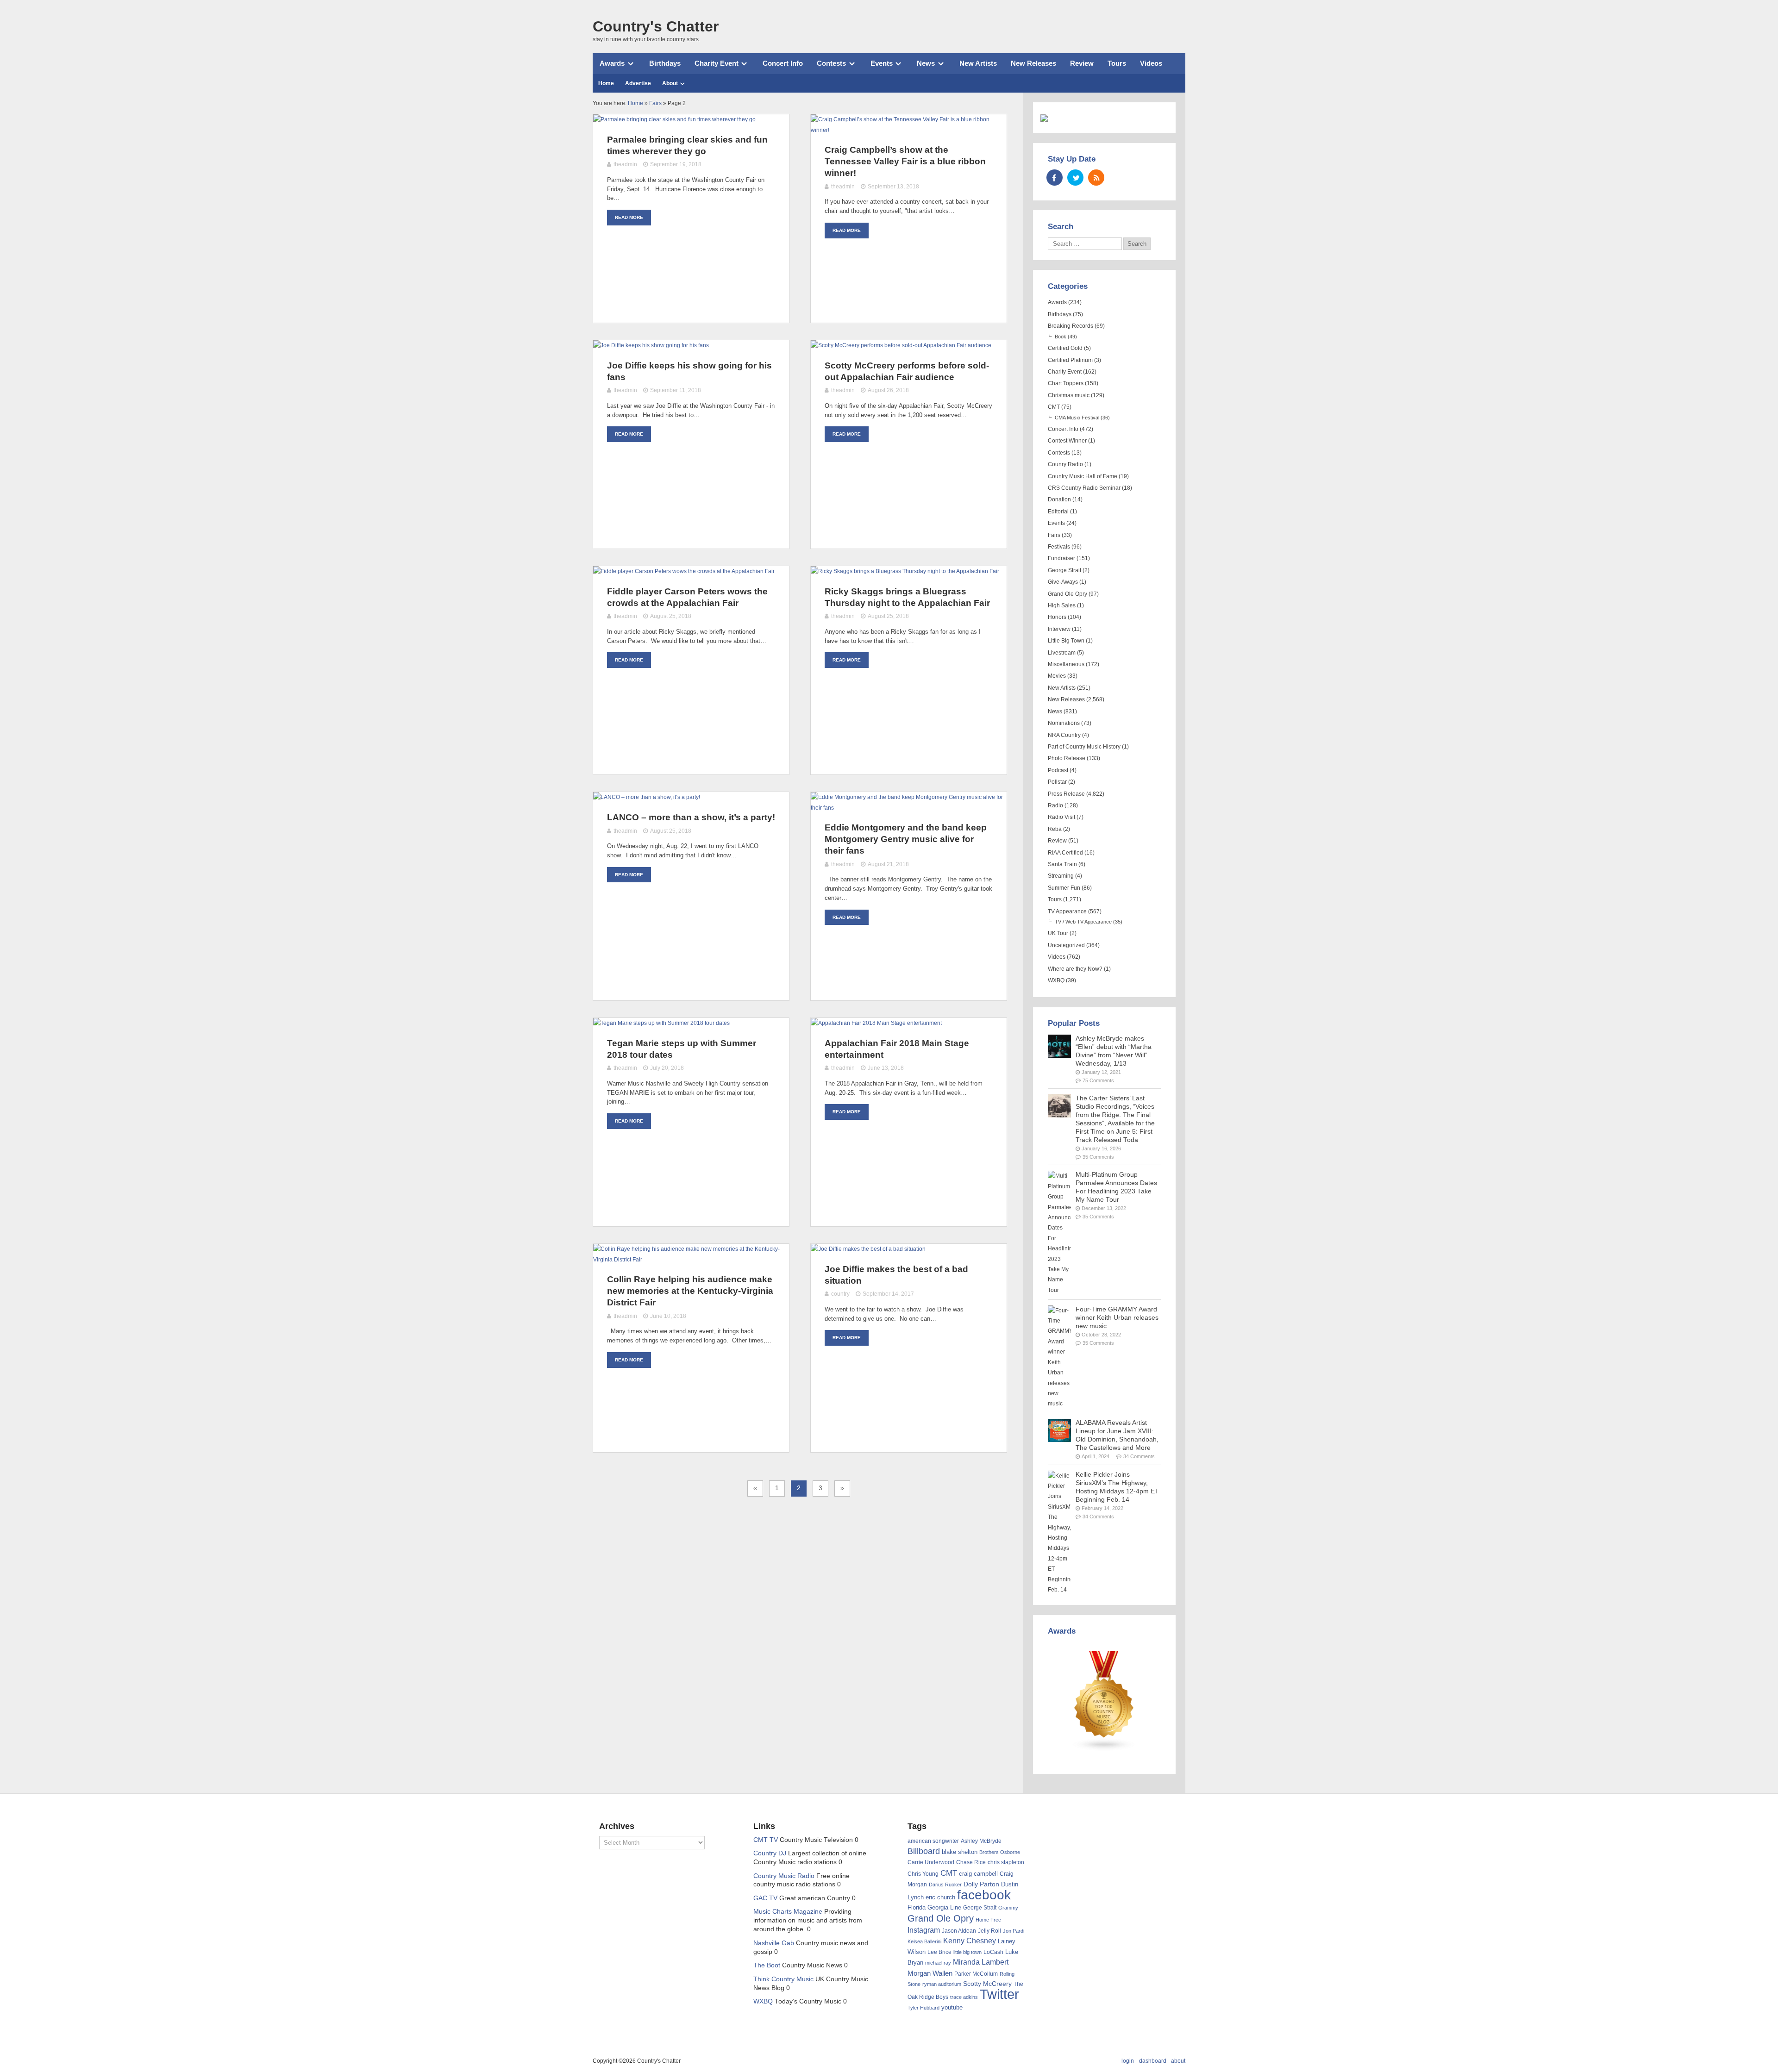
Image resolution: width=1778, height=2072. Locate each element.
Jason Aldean (959, 1931)
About (670, 83)
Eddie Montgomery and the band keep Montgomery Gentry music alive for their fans (906, 839)
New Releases (1033, 63)
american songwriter (933, 1841)
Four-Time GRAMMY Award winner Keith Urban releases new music (1117, 1318)
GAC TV (765, 1898)
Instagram (924, 1930)
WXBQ (1056, 980)
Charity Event (717, 63)
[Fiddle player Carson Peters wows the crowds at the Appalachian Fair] (684, 571)
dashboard (1153, 2061)
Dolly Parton (981, 1884)
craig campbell (978, 1874)
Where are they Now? (1075, 969)
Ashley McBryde (981, 1841)
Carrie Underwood (931, 1862)
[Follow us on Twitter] (1075, 178)
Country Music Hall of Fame (1083, 476)
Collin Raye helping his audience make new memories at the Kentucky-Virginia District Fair (690, 1291)
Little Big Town (1066, 641)
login (1128, 2061)
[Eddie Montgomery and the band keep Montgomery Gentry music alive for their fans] (909, 808)
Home (606, 83)
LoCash (993, 1952)
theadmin (625, 164)
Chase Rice (971, 1862)
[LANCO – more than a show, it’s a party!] (647, 797)
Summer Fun (1064, 888)
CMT (1054, 407)
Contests (831, 63)
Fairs (1054, 535)
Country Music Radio (784, 1876)
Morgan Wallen (930, 1973)
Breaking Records (1071, 326)
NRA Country (1064, 735)
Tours (1117, 63)
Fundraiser (1061, 558)
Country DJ (770, 1853)
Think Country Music (783, 1979)
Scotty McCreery (987, 1984)
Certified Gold (1065, 348)
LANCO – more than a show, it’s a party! (691, 817)
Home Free (988, 1920)
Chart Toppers (1066, 383)
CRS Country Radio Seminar (1084, 488)
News (926, 63)
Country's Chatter (656, 26)
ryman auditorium (942, 1984)
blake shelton (960, 1852)
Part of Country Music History (1084, 747)
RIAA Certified (1065, 853)
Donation (1059, 499)
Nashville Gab (774, 1943)
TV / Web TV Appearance (1083, 922)
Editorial (1058, 512)
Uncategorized (1066, 945)
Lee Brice (939, 1952)
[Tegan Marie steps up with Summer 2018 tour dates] (661, 1023)
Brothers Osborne (1000, 1852)
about (1178, 2061)
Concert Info (783, 63)
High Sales (1062, 605)
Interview (1059, 629)
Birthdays (665, 63)
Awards (612, 63)
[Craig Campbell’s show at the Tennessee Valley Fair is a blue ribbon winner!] (909, 130)
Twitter (999, 1994)
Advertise (638, 83)
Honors (1057, 617)
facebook (984, 1895)
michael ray (938, 1963)
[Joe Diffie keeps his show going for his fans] (651, 345)
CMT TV (766, 1840)
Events (882, 63)
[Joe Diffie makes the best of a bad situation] (868, 1249)
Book (1061, 337)
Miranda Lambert (981, 1962)
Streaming (1061, 876)
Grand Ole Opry (1067, 594)
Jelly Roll (989, 1931)
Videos (1151, 63)
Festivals (1059, 547)
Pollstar (1057, 782)
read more (629, 217)
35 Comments (1098, 1157)
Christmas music (1069, 395)
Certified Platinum (1070, 360)
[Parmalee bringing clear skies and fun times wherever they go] (674, 119)
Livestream (1062, 653)
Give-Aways (1063, 582)
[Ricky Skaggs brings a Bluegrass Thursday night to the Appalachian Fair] (905, 571)
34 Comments (1139, 1456)
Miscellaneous (1066, 664)
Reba (1055, 829)
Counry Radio (1065, 464)
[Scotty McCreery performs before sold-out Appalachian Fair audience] (901, 345)
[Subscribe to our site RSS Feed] (1096, 178)
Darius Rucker (945, 1885)
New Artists (978, 63)
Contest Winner (1067, 441)
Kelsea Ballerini (924, 1941)
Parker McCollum (976, 1974)
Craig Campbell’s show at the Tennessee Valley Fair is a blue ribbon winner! (905, 161)
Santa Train (1062, 864)
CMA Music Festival (1077, 418)
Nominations (1064, 723)
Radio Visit (1061, 817)
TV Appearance (1067, 911)
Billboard (924, 1851)
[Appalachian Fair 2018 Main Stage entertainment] (876, 1023)
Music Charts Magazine (788, 1912)
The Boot (767, 1965)
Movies (1057, 676)
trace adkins (964, 1997)
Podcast (1058, 770)
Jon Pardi (1014, 1931)
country (840, 1294)
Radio (1055, 805)
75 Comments (1098, 1080)
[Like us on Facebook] (1055, 178)
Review (1082, 63)
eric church (940, 1897)
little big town (967, 1952)
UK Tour (1058, 933)
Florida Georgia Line (934, 1907)
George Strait (1064, 570)
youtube (952, 2007)
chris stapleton (1006, 1862)
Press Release (1066, 794)
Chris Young (923, 1874)
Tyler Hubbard (923, 2008)
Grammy (1008, 1908)
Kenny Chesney (970, 1941)
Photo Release (1067, 758)
